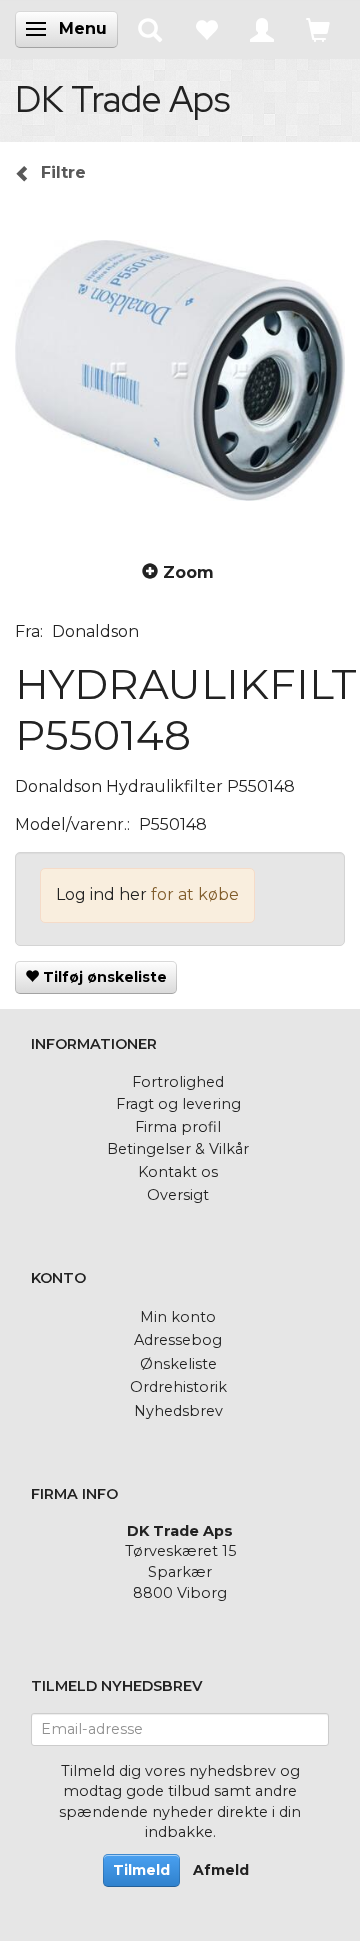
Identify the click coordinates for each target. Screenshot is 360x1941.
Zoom (188, 572)
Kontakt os (178, 1172)
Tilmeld (141, 1870)
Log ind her (101, 894)
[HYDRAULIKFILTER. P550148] (180, 370)
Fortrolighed (178, 1082)
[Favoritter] (206, 29)
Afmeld (221, 1870)
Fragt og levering (178, 1104)
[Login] (262, 29)
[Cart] (318, 29)
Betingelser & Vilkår (178, 1149)
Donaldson (95, 631)
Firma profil (178, 1127)
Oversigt (178, 1195)
